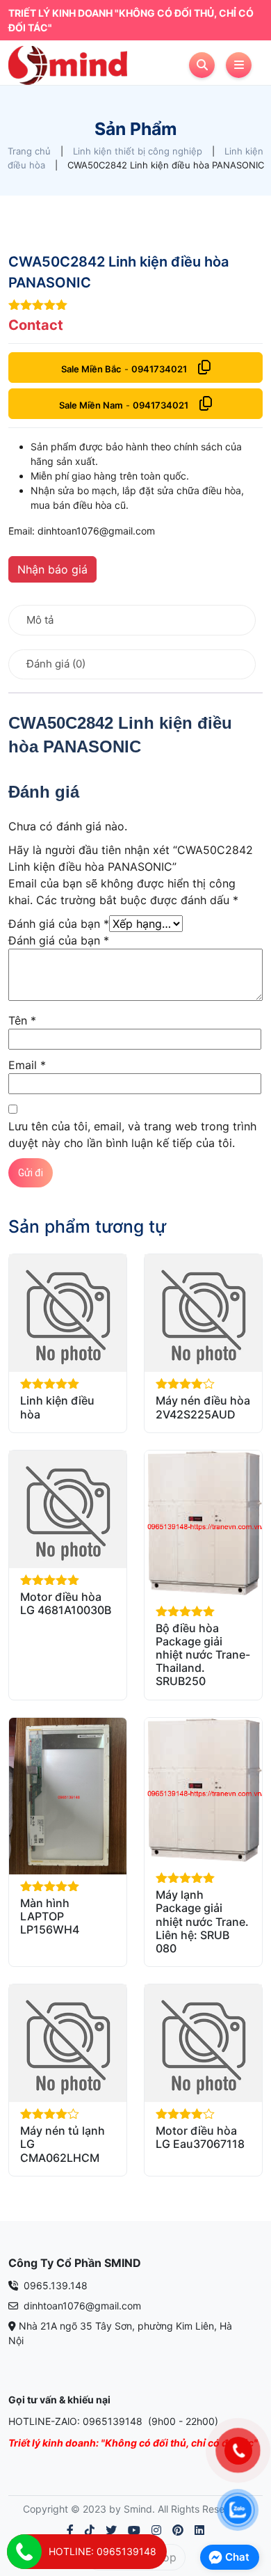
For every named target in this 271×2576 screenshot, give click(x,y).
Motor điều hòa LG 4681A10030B (66, 1603)
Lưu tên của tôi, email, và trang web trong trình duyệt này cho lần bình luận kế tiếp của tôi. (132, 1135)
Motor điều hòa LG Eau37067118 (200, 2137)
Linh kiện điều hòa (57, 1407)
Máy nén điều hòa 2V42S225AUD (203, 1407)
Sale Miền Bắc (91, 369)
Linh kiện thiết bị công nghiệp (138, 151)
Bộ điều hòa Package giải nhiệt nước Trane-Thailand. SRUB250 (203, 1655)
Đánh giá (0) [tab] (56, 664)
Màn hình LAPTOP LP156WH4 (50, 1916)
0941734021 (159, 369)
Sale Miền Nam (91, 405)
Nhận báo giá (52, 569)
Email (27, 1065)
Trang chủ (29, 151)
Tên (22, 1020)
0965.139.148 (54, 2285)
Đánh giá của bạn (59, 924)
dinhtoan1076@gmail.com (81, 2306)
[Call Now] (24, 2552)
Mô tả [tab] (40, 620)
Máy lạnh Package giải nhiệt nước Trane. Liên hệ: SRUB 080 (202, 1921)
